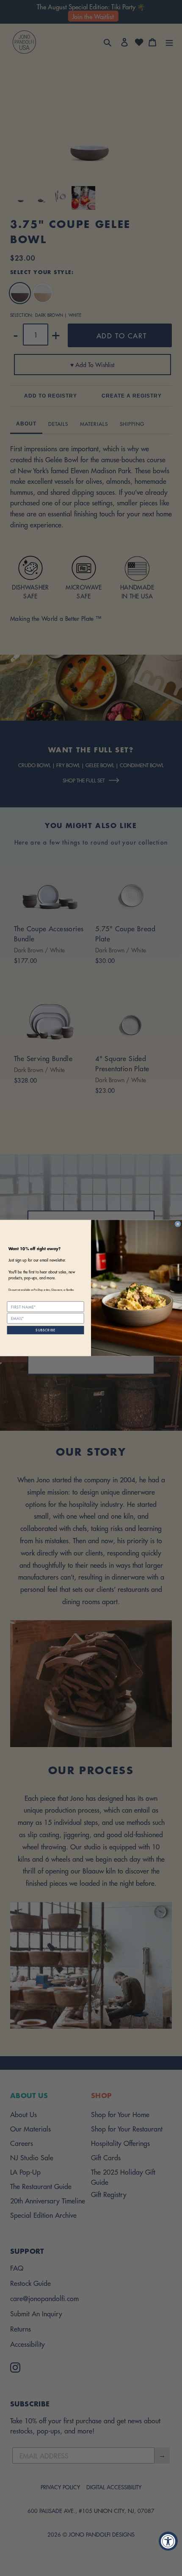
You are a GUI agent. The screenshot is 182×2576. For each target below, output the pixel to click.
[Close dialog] (178, 1224)
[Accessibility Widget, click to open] (168, 2541)
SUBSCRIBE (45, 1330)
